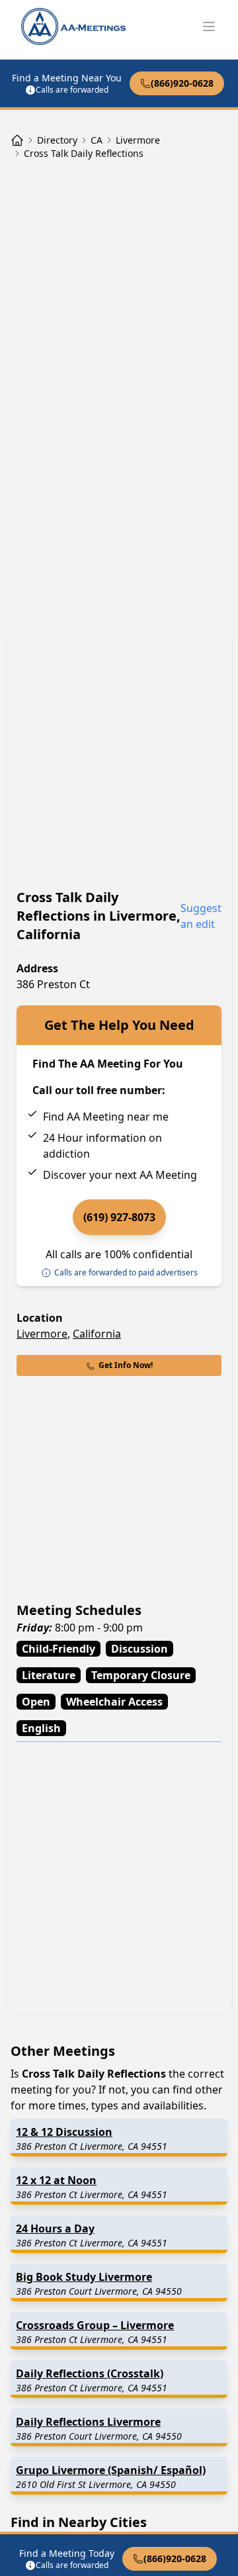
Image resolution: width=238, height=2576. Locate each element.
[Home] (17, 140)
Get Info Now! (126, 1365)
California (97, 1334)
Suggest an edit (201, 916)
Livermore (42, 1334)
